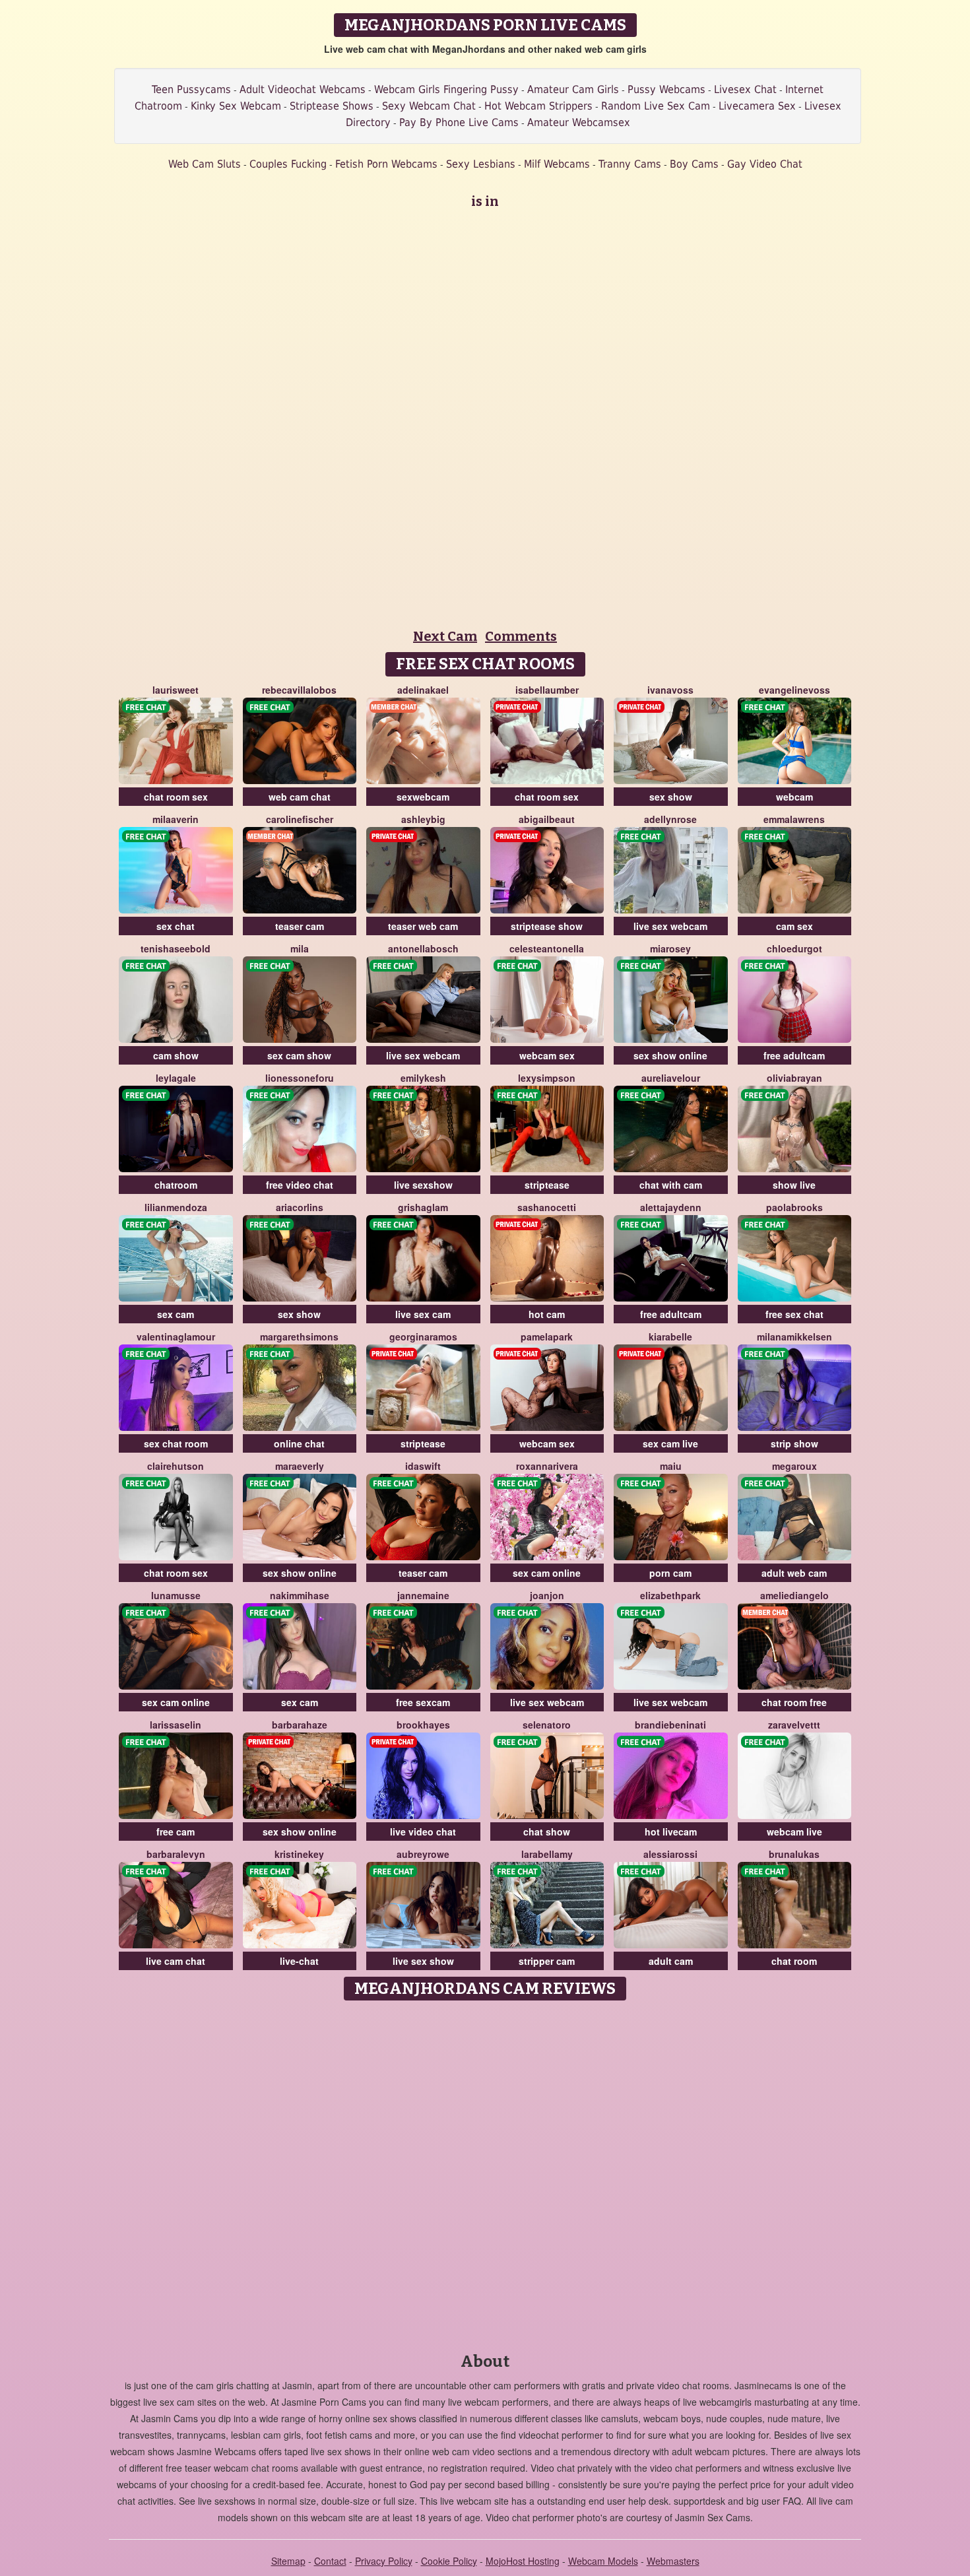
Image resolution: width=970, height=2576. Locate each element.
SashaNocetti (547, 1207)
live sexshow (423, 1185)
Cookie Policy (449, 2561)
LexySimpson (547, 1078)
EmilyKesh (423, 1078)
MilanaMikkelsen (794, 1337)
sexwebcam (423, 797)
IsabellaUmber (547, 690)
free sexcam (423, 1702)
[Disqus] (485, 2172)
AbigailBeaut (547, 819)
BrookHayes (423, 1725)
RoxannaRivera (547, 1466)
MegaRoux (794, 1466)
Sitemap (288, 2561)
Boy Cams (694, 164)
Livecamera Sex (757, 106)
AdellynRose (670, 819)
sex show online (670, 1055)
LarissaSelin (176, 1725)
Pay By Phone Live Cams (459, 122)
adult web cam (794, 1573)
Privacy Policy (384, 2561)
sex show (671, 797)
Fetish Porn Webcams (386, 164)
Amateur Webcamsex (579, 122)
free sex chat (794, 1314)
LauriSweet (176, 690)
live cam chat (176, 1961)
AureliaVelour (671, 1078)
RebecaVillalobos (299, 690)
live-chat (299, 1961)
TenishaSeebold (176, 948)
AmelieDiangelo (794, 1595)
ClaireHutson (176, 1466)
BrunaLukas (794, 1854)
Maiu (671, 1466)
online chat (299, 1443)
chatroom (176, 1185)
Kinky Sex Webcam (236, 106)
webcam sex (547, 1055)
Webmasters (673, 2561)
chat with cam (671, 1185)
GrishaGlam (423, 1207)
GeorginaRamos (423, 1337)
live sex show (423, 1961)
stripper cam (547, 1961)
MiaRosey (670, 948)
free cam (176, 1832)
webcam (794, 797)
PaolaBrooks (794, 1207)
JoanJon (547, 1595)
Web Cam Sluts (205, 164)
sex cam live (670, 1443)
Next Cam (445, 636)
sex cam (176, 1314)
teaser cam (300, 926)
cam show (176, 1055)
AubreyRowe (423, 1854)
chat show (547, 1832)
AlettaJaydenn (671, 1207)
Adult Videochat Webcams (303, 89)
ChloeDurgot (794, 948)
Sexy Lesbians (481, 164)
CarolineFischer (300, 819)
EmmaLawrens (794, 819)
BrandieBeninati (670, 1725)
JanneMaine (423, 1595)
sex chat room (176, 1443)
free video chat (300, 1185)
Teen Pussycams (191, 89)
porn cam (670, 1573)
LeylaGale (176, 1078)
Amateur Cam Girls (573, 89)
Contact (330, 2561)
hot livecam (671, 1832)
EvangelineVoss (794, 690)
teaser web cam (423, 926)
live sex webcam (670, 926)
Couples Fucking (288, 164)
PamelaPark (547, 1337)
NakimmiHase (300, 1595)
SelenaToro (547, 1725)
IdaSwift (423, 1466)
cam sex (794, 926)
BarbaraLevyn (176, 1854)
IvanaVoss (670, 690)
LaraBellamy (547, 1854)
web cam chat (300, 797)
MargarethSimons (299, 1337)
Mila (300, 948)
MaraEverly (300, 1466)
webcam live (794, 1832)
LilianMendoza (176, 1207)
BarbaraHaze (300, 1725)
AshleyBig (423, 819)
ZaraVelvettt (794, 1725)
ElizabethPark (670, 1595)
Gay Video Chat (765, 164)
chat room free (794, 1702)
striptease (547, 1185)
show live (794, 1185)
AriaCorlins (300, 1207)
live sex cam (423, 1314)
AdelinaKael (423, 690)
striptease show (547, 926)
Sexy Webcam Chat (429, 106)
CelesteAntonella (547, 948)
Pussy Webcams (666, 89)
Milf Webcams (557, 164)
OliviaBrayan (794, 1078)
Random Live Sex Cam (656, 106)
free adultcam (794, 1055)
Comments (521, 636)
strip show (794, 1443)
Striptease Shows (332, 106)
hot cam (547, 1314)
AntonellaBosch (423, 948)
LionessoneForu (300, 1078)
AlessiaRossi (670, 1854)
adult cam (671, 1961)
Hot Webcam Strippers (538, 106)
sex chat (176, 926)
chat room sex (176, 797)
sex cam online (547, 1573)
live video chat (423, 1832)
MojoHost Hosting (523, 2561)
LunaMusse (176, 1595)
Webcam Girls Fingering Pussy (446, 89)
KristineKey (299, 1854)
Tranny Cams (630, 164)
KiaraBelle (670, 1337)
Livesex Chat (745, 89)
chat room (794, 1961)
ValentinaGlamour (176, 1337)
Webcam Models (603, 2561)
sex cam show (299, 1055)
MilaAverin (176, 819)
